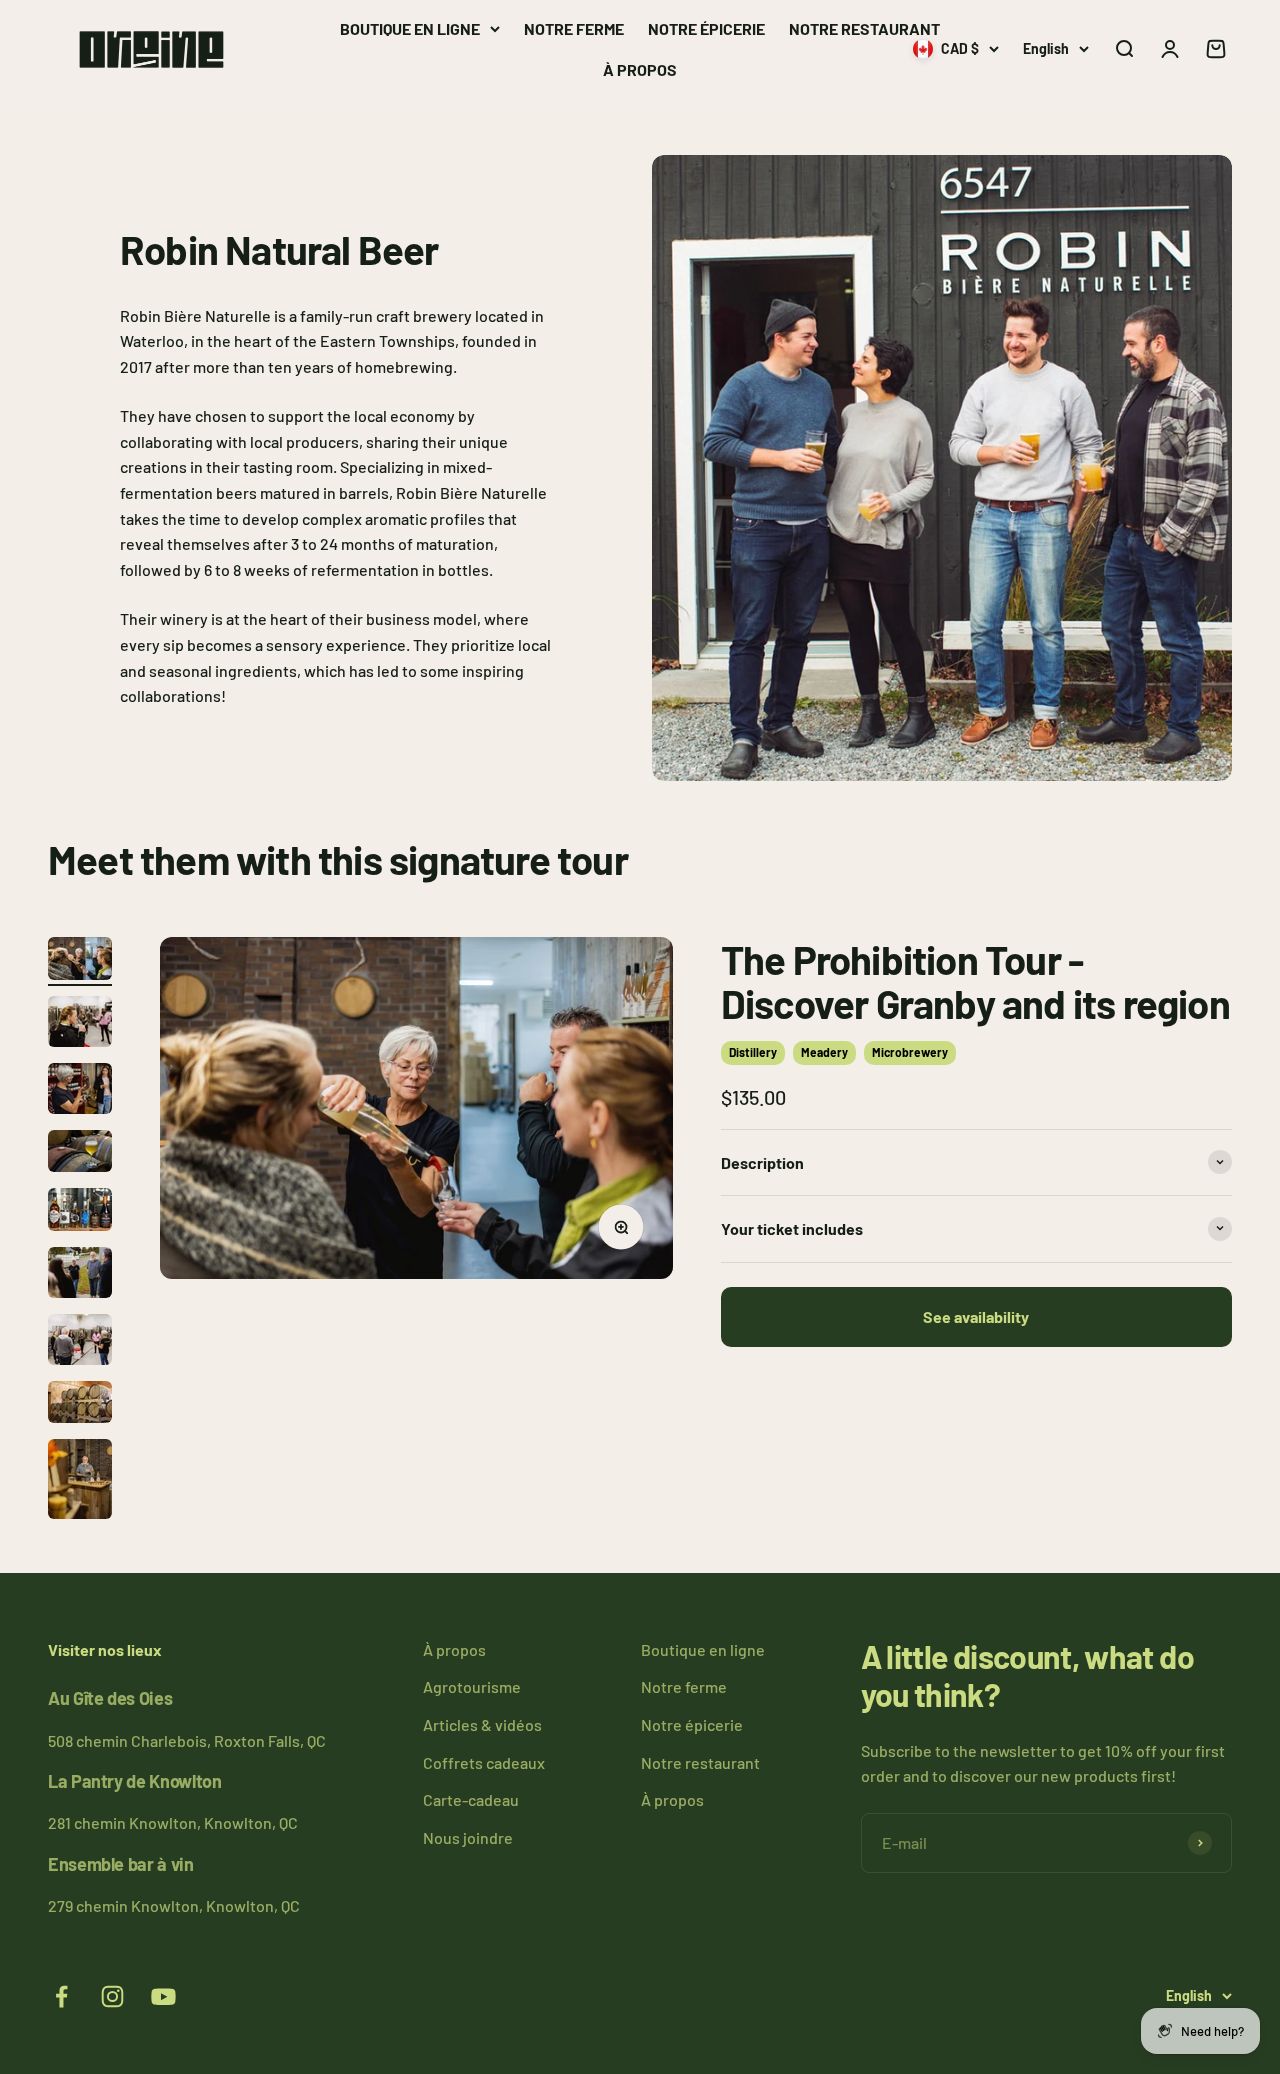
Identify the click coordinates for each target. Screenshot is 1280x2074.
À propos (640, 69)
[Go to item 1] (80, 961)
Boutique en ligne (410, 28)
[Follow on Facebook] (61, 1996)
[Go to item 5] (80, 1212)
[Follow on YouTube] (163, 1996)
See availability (976, 1315)
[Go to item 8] (80, 1405)
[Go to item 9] (80, 1482)
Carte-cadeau (471, 1799)
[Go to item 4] (80, 1154)
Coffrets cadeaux (484, 1762)
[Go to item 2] (80, 1024)
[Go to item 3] (80, 1091)
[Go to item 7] (80, 1342)
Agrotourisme (472, 1686)
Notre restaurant (864, 28)
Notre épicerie (706, 28)
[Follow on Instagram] (112, 1996)
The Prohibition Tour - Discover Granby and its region (975, 981)
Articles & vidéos (482, 1724)
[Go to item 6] (80, 1275)
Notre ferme (574, 28)
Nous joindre (468, 1837)
